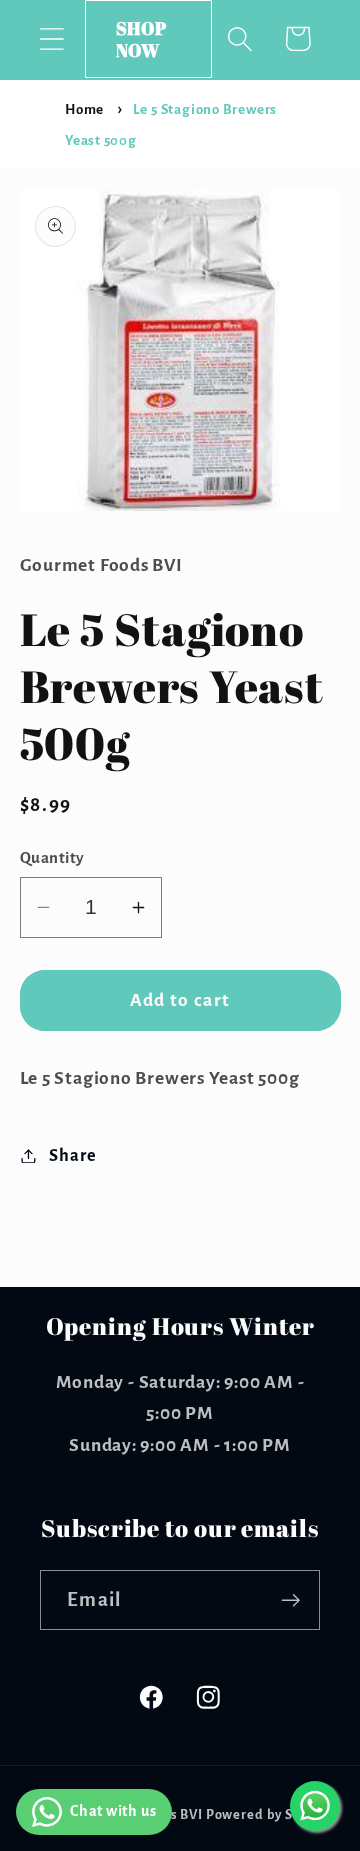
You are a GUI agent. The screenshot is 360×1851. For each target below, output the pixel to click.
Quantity (52, 857)
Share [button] (72, 1155)
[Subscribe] (290, 1600)
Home (84, 109)
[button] (51, 38)
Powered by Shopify (270, 1815)
